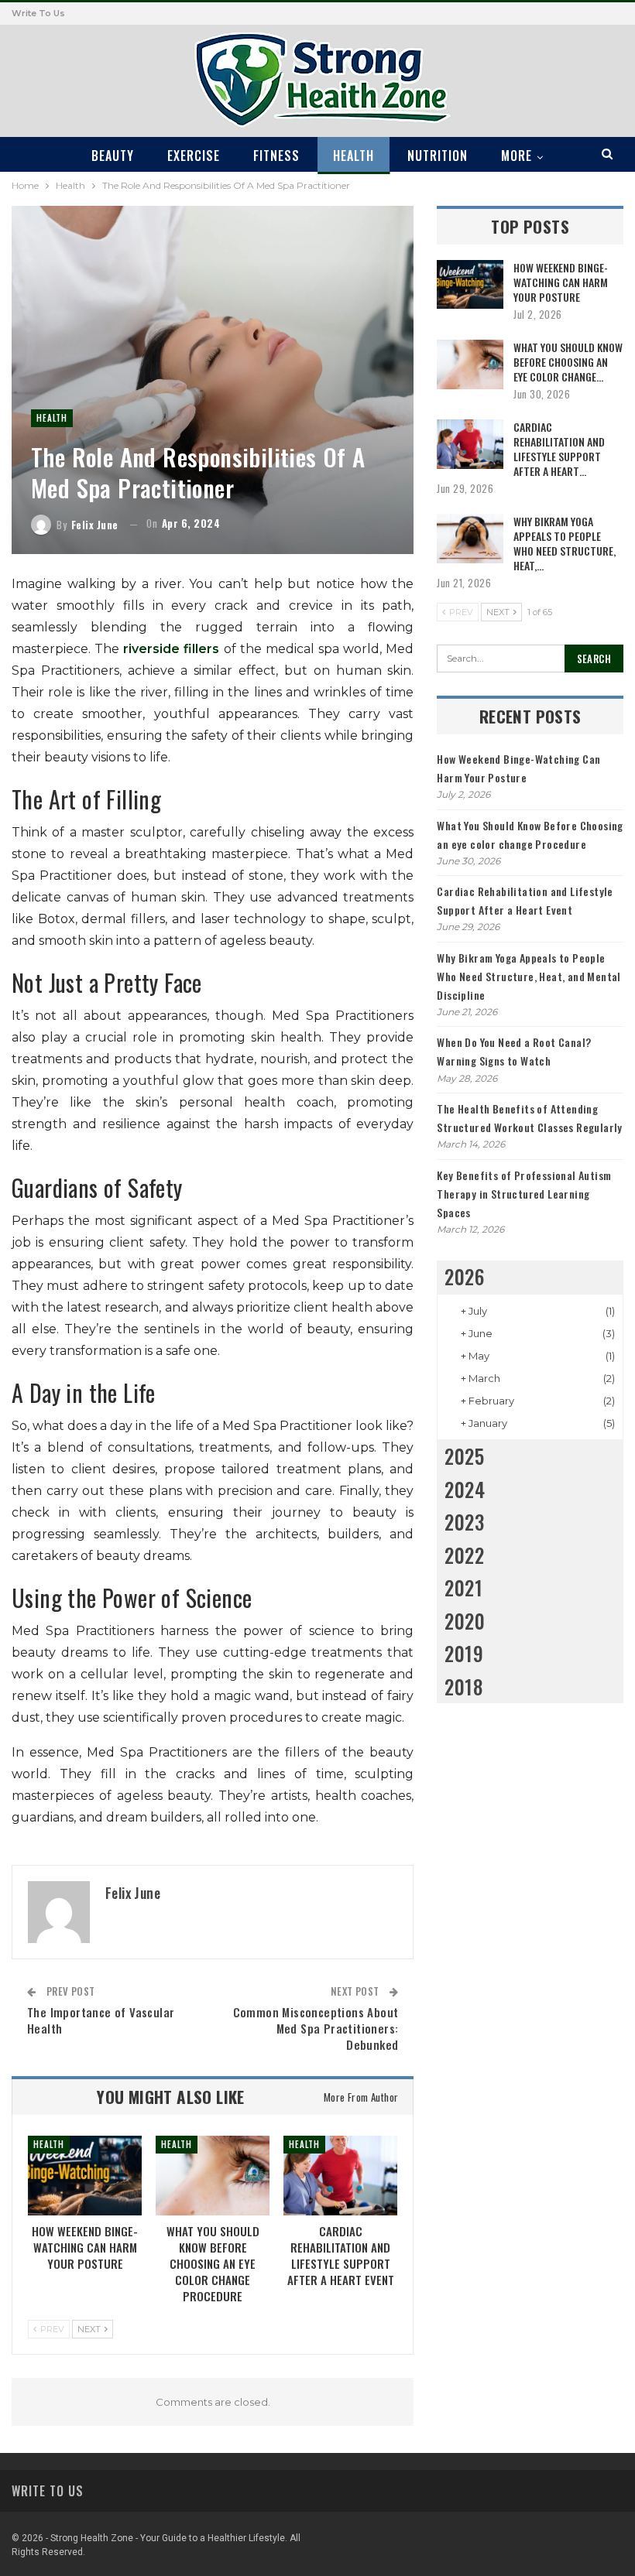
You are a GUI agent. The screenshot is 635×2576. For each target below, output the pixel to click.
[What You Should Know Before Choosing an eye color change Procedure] (213, 2176)
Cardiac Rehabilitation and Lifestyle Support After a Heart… (559, 449)
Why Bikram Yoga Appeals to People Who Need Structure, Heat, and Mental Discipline (529, 976)
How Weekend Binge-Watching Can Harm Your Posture (561, 282)
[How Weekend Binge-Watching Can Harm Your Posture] (85, 2176)
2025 (464, 1456)
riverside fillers (171, 649)
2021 (463, 1587)
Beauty (113, 156)
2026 (464, 1276)
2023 (464, 1522)
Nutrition (438, 156)
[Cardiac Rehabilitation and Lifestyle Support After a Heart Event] (340, 2176)
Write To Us (38, 13)
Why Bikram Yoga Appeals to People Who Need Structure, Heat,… (565, 543)
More (517, 156)
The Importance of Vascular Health (101, 2020)
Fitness (276, 156)
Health (354, 156)
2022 (464, 1555)
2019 (464, 1653)
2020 (465, 1621)
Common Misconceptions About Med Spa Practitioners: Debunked (316, 2028)
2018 (463, 1687)
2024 (465, 1489)
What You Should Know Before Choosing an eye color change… (568, 362)
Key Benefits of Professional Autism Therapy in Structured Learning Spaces (524, 1194)
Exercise (194, 156)
